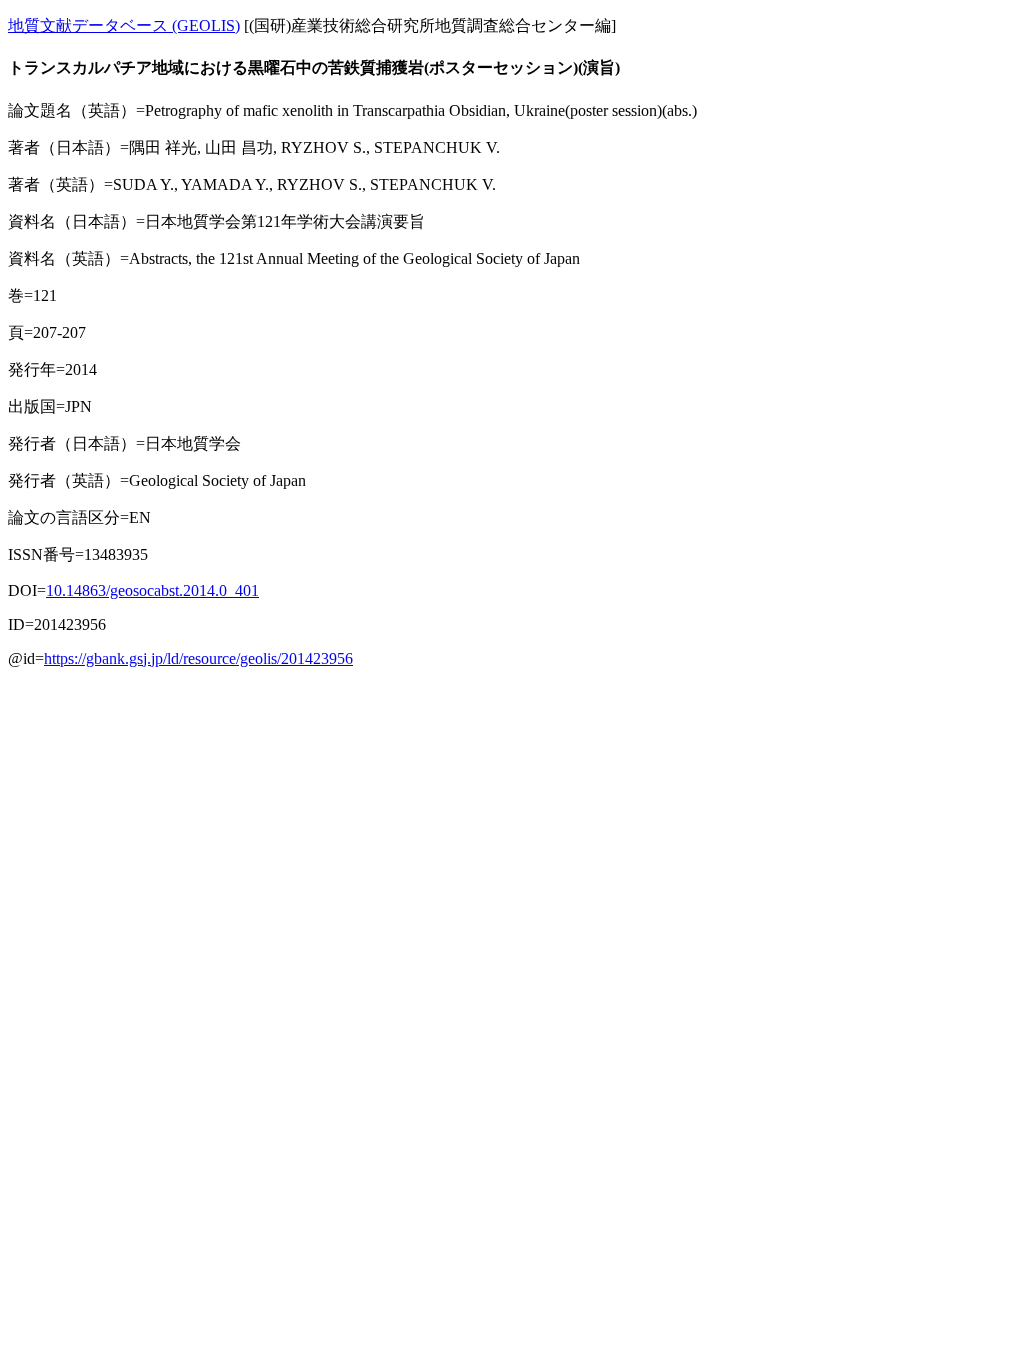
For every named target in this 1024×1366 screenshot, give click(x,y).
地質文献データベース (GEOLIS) (124, 25)
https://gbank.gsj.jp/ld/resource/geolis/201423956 (198, 658)
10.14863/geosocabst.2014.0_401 (152, 590)
